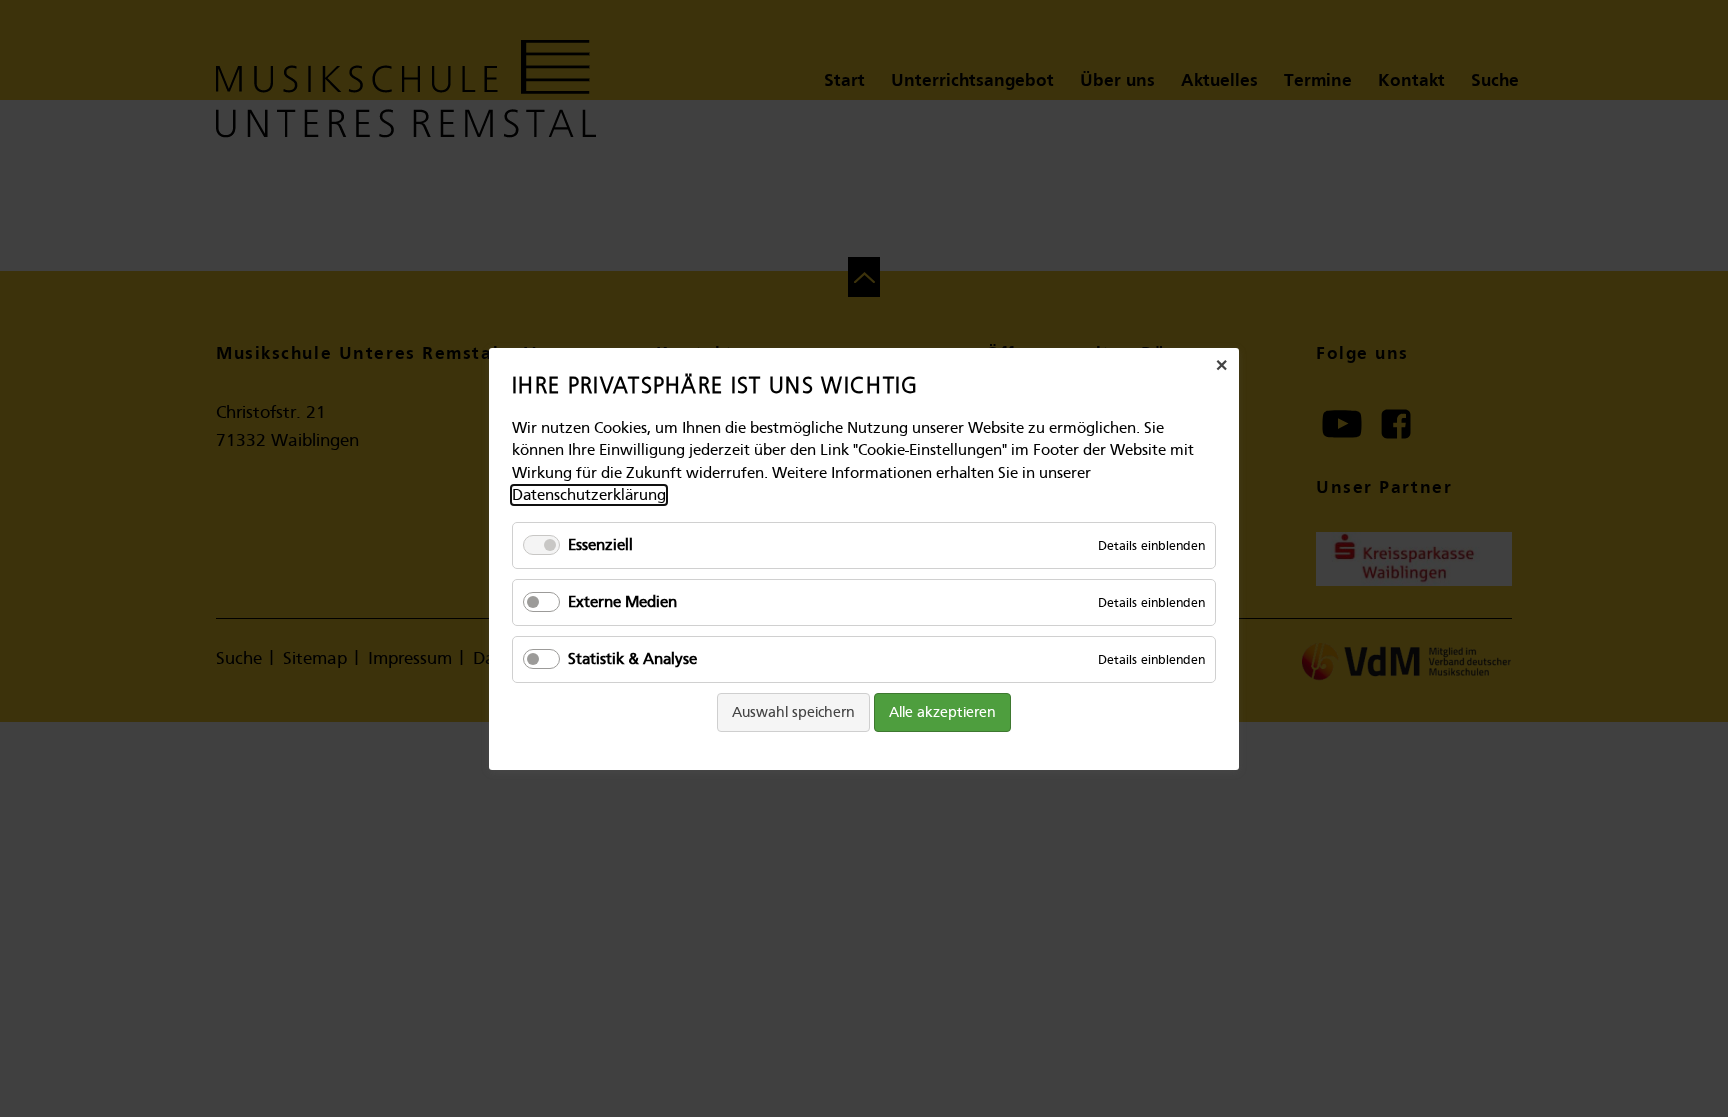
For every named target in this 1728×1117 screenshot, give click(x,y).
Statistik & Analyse (632, 658)
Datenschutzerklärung (589, 495)
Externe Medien (622, 601)
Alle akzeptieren (942, 711)
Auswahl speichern (793, 711)
